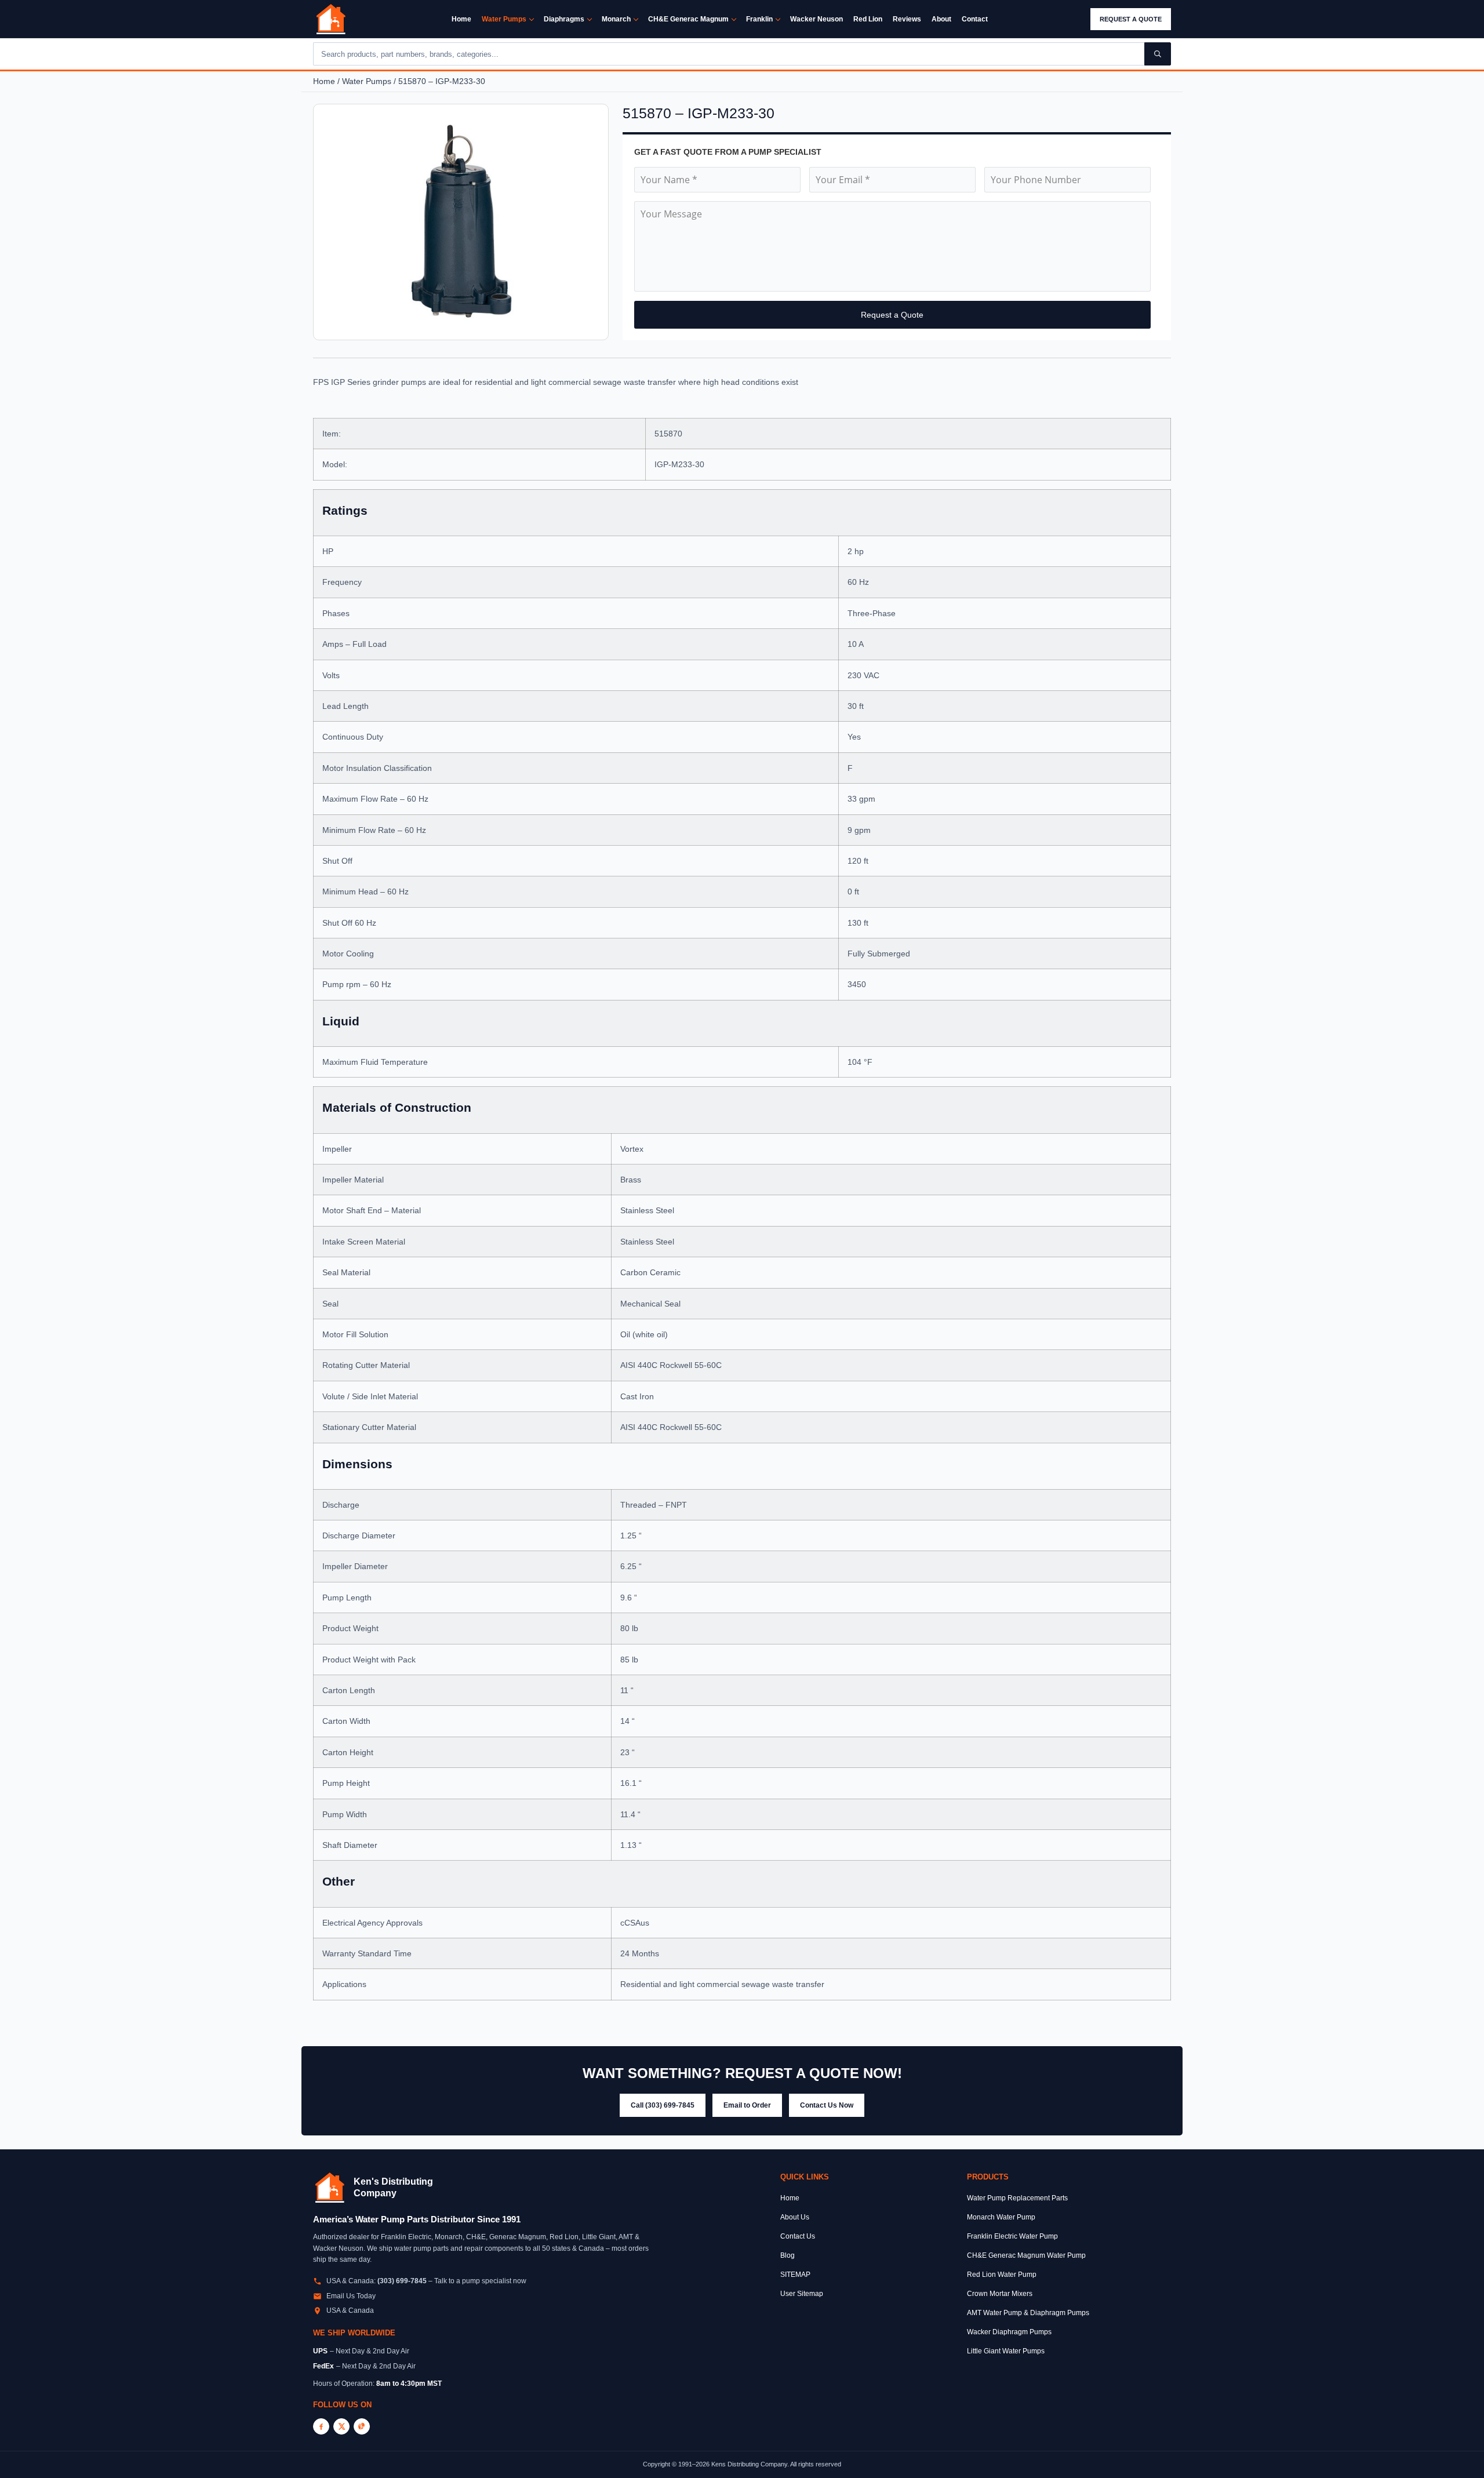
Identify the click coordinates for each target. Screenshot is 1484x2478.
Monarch (616, 19)
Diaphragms (564, 19)
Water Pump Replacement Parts (1017, 2198)
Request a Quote (1131, 19)
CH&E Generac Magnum (688, 19)
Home (461, 19)
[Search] (1158, 54)
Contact (975, 19)
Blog (788, 2255)
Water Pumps (504, 19)
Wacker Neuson (816, 19)
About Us (795, 2217)
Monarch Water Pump (1001, 2217)
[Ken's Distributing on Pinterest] (362, 2426)
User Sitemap (802, 2294)
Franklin (759, 19)
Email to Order (747, 2105)
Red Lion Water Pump (1002, 2275)
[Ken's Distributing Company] (330, 2188)
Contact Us (798, 2236)
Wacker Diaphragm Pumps (1009, 2332)
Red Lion (868, 19)
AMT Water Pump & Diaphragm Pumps (1028, 2313)
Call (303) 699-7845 (663, 2105)
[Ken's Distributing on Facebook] (321, 2426)
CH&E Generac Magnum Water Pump (1026, 2255)
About (941, 19)
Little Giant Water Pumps (1006, 2351)
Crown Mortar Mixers (1000, 2294)
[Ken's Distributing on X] (341, 2426)
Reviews (907, 19)
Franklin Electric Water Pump (1012, 2236)
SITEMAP (795, 2275)
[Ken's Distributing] (331, 19)
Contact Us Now (827, 2105)
